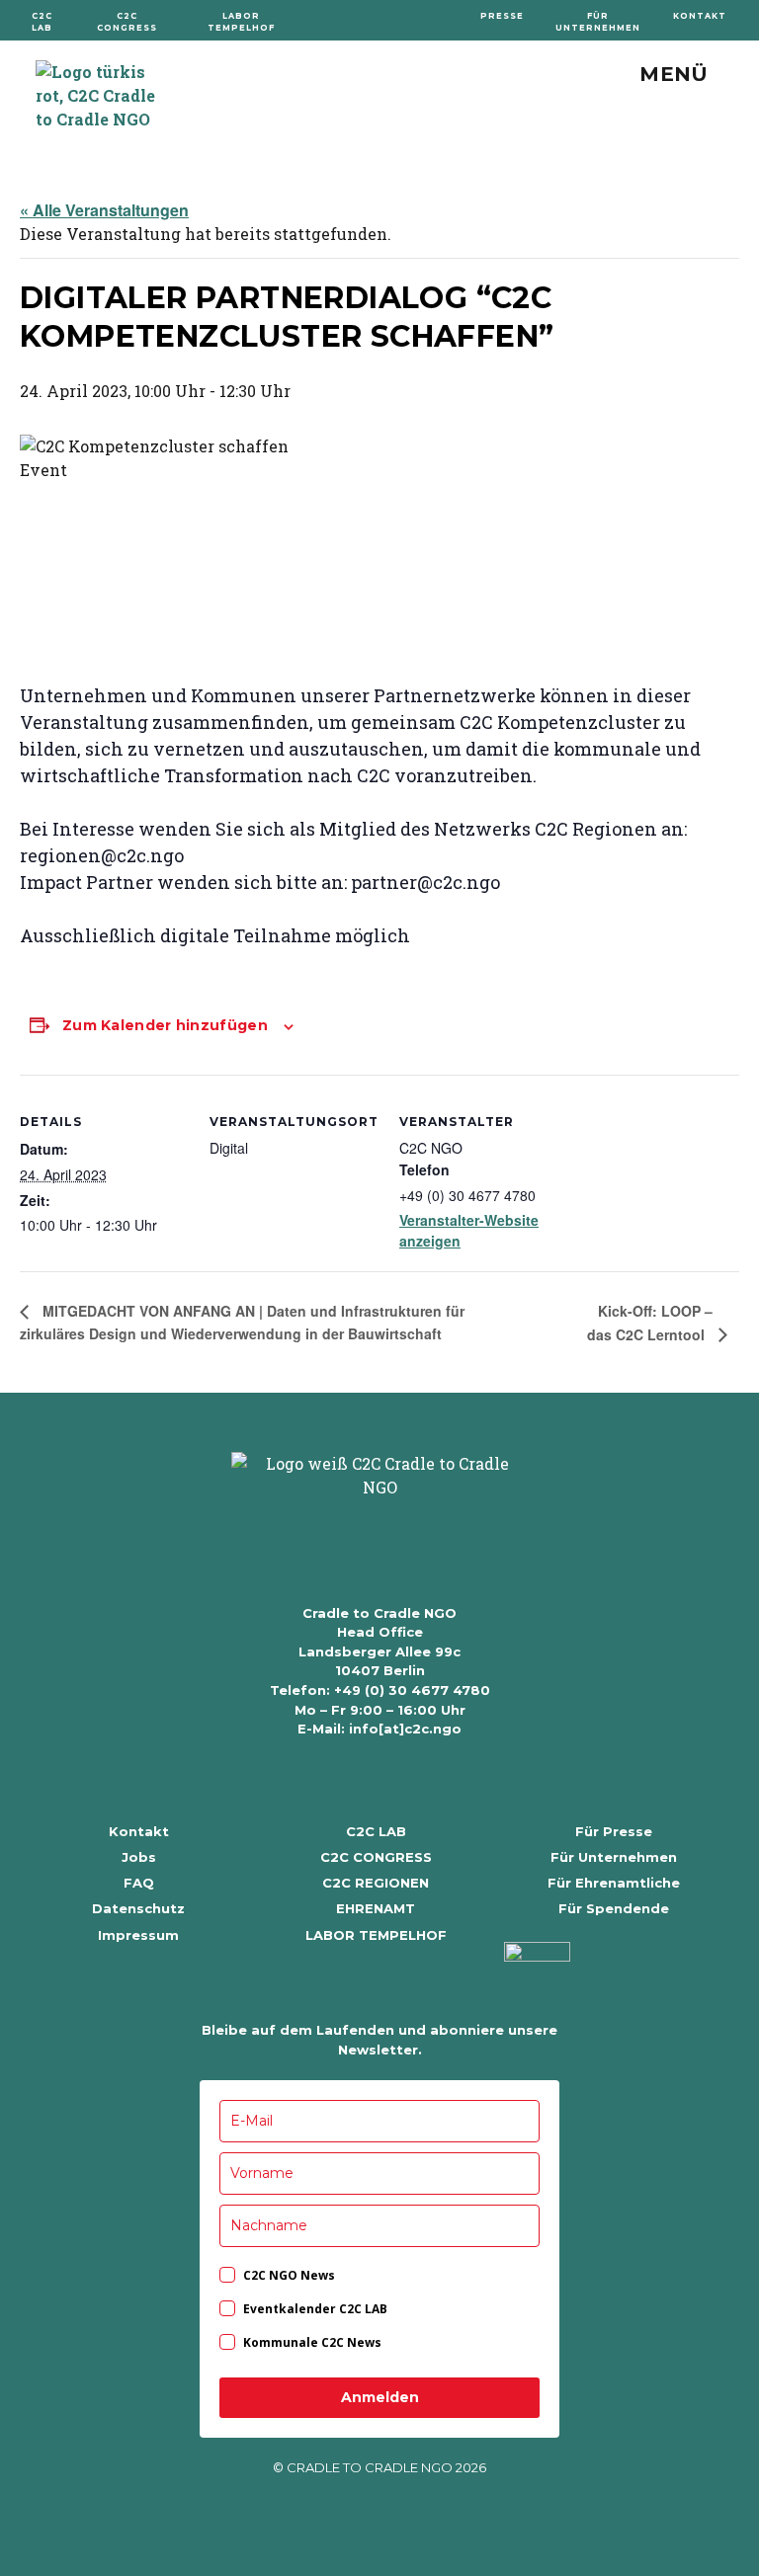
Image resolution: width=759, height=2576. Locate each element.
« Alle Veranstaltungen (104, 210)
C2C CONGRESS (376, 1857)
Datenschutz (138, 1908)
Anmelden (380, 2397)
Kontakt (139, 1831)
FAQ (139, 1883)
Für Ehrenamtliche (614, 1883)
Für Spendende (614, 1908)
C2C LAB (376, 1831)
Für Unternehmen (614, 1857)
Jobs (139, 1857)
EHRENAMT (376, 1908)
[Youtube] (433, 20)
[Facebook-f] (327, 20)
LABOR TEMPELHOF (376, 1935)
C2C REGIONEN (376, 1883)
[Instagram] (362, 20)
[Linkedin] (398, 20)
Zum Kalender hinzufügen (165, 1025)
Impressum (138, 1935)
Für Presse (614, 1831)
